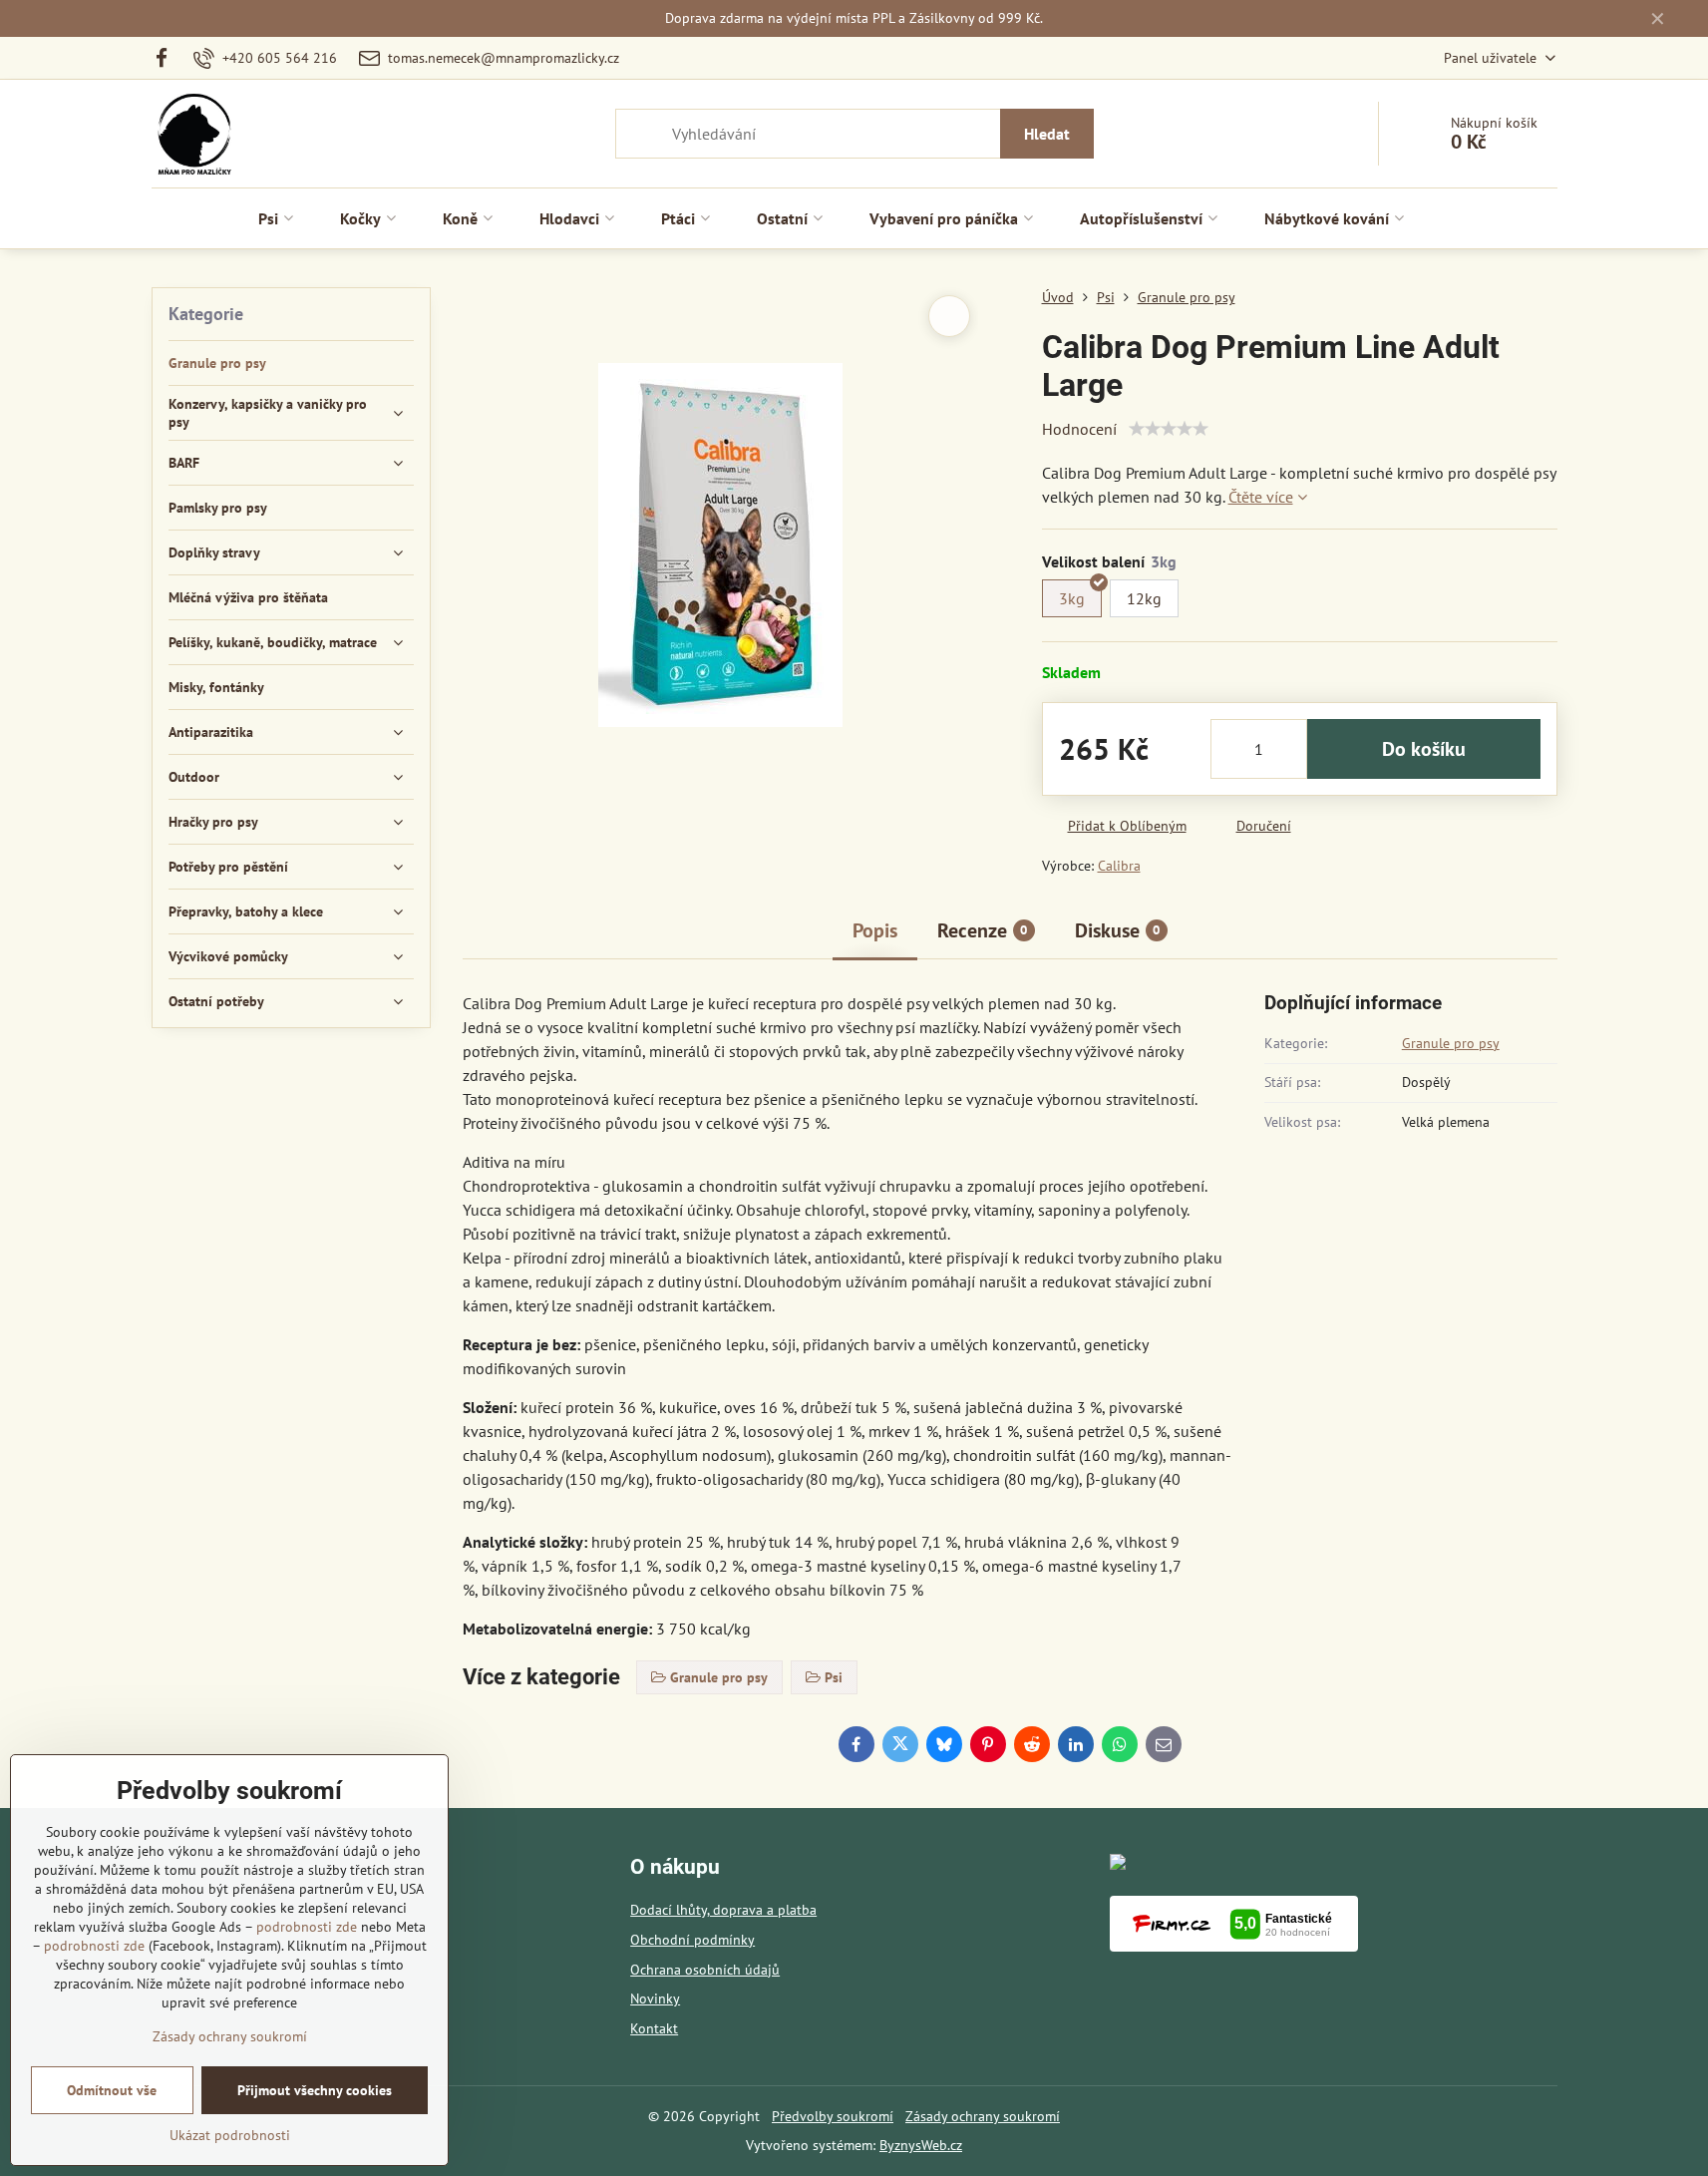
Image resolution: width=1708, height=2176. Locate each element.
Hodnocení (1079, 429)
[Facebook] (168, 58)
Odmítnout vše (112, 2090)
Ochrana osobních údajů (705, 1970)
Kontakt (654, 2028)
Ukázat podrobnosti (230, 2135)
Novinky (655, 1998)
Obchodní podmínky (692, 1940)
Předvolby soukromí (833, 2116)
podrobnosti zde (307, 1927)
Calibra (1119, 866)
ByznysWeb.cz (921, 2145)
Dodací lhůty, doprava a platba (723, 1910)
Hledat (1047, 134)
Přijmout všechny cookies (315, 2090)
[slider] (1169, 429)
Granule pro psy (1451, 1043)
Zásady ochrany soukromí (983, 2116)
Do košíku (1424, 749)
